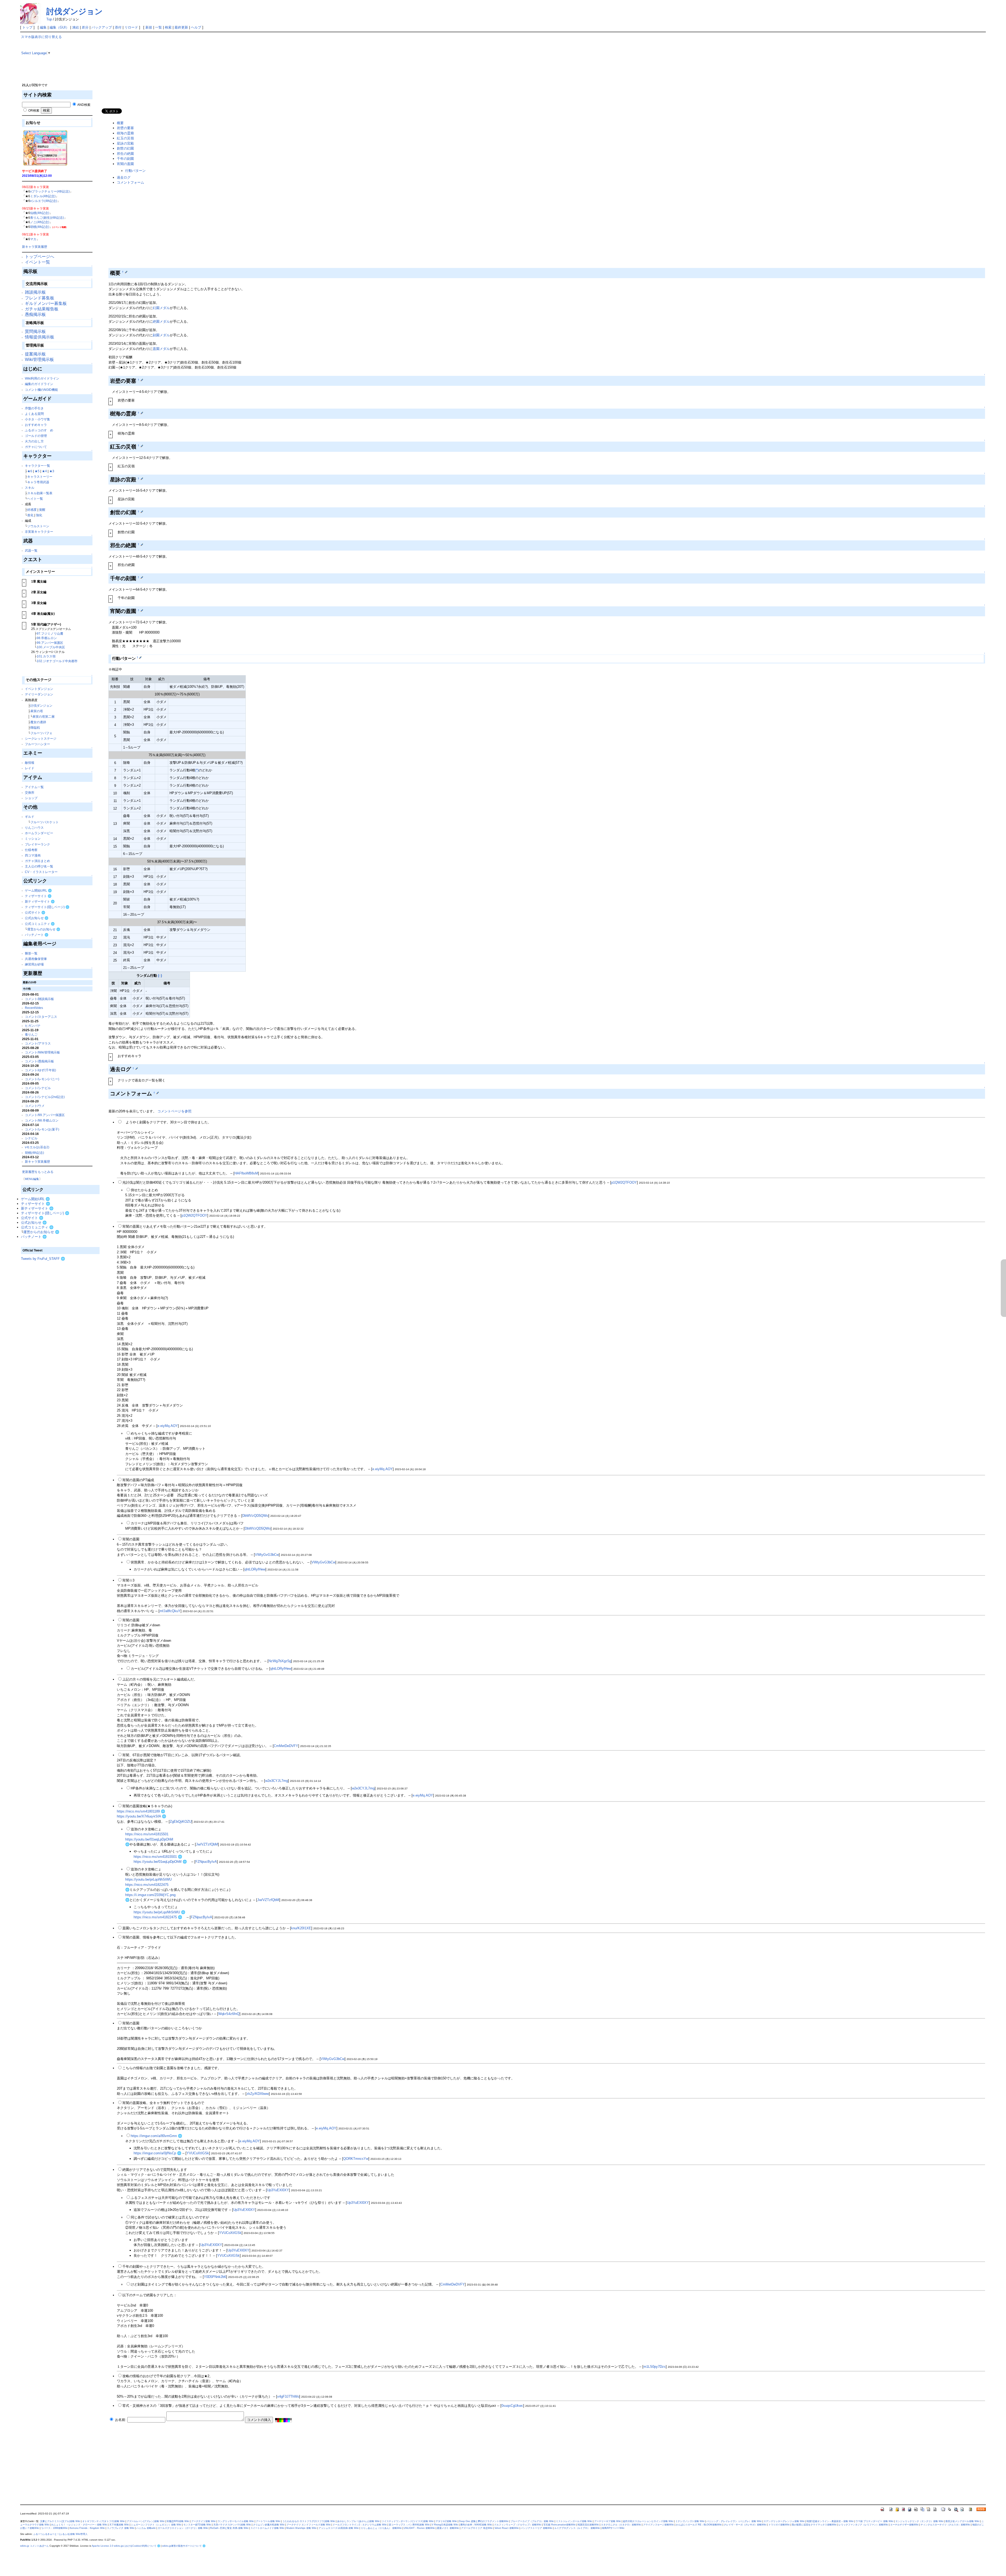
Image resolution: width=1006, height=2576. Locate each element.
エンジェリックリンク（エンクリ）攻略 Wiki (919, 2521)
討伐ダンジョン (75, 11)
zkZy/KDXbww (258, 2094)
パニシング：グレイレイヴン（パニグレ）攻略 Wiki (734, 2521)
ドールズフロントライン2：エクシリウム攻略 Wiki (360, 2525)
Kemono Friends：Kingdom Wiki (87, 2528)
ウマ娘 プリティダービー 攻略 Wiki (874, 2521)
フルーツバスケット (45, 822)
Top (49, 19)
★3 (52, 471)
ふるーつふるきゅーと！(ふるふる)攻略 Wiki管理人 (60, 2534)
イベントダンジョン (39, 689)
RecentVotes (34, 1008)
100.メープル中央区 (51, 647)
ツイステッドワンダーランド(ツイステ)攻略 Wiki (408, 2521)
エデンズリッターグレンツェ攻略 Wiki (784, 2521)
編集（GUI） (59, 27)
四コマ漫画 (33, 855)
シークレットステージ (41, 738)
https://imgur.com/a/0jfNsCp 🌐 (157, 2153)
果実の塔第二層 (43, 716)
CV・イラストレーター (41, 872)
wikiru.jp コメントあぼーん (34, 2546)
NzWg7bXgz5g (280, 1661)
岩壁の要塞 (125, 128)
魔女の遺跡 (38, 722)
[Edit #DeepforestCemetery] (142, 413)
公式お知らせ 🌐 (37, 918)
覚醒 (42, 510)
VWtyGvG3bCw (267, 1555)
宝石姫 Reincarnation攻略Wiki (559, 2525)
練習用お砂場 (34, 964)
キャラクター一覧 (37, 466)
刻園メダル (161, 335)
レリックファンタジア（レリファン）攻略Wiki (863, 2525)
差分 (85, 27)
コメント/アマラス (38, 1043)
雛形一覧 (31, 953)
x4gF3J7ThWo (288, 2396)
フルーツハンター (37, 744)
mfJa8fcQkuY (170, 1611)
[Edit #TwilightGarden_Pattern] (140, 657)
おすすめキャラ (36, 425)
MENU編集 (32, 1179)
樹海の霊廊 (125, 133)
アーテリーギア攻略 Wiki (608, 2521)
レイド (30, 768)
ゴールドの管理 (36, 436)
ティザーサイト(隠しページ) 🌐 (47, 907)
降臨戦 (35, 727)
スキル (30, 488)
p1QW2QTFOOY (624, 1182)
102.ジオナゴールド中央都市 (57, 661)
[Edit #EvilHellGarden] (142, 544)
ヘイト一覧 (35, 499)
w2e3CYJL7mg (277, 1781)
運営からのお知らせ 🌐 (44, 929)
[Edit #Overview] (126, 272)
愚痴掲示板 (35, 314)
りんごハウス (34, 828)
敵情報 (30, 763)
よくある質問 (34, 414)
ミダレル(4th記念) (43, 196)
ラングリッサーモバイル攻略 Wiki (236, 2521)
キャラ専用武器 (38, 482)
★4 (44, 471)
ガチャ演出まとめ (37, 861)
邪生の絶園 (125, 154)
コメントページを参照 (174, 1111)
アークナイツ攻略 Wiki (203, 2521)
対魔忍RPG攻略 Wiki (178, 2521)
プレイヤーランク (37, 844)
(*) (197, 770)
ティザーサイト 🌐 (38, 896)
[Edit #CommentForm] (158, 1093)
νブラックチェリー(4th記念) (50, 191)
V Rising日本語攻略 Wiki (445, 2525)
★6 (30, 471)
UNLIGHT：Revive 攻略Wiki (419, 2528)
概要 (120, 123)
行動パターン (135, 171)
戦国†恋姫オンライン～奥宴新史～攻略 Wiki (830, 2521)
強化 (39, 515)
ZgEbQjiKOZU (181, 1822)
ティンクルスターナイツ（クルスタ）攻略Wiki (945, 2525)
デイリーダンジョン (39, 694)
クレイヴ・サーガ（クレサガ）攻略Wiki (745, 2525)
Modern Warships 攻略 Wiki (301, 2528)
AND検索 (84, 105)
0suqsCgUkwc (512, 2406)
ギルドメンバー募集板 (46, 303)
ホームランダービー (39, 833)
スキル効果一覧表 (40, 493)
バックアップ (102, 27)
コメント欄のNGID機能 (41, 390)
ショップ (31, 798)
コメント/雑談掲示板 (39, 999)
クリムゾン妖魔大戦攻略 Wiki (269, 2525)
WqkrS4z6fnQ (229, 2014)
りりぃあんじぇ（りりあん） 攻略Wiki (381, 2528)
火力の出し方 (34, 441)
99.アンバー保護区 (50, 643)
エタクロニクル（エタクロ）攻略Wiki (621, 2525)
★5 (37, 471)
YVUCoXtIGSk (198, 2153)
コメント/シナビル (38, 1088)
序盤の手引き (34, 408)
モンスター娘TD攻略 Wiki (197, 2525)
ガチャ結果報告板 (42, 309)
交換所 (30, 792)
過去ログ (124, 177)
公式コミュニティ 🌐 (40, 924)
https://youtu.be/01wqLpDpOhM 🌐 (160, 1862)
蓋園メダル (161, 349)
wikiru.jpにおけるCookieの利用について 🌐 (137, 2546)
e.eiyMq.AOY (168, 1426)
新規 (149, 27)
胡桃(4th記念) (40, 227)
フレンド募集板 (40, 298)
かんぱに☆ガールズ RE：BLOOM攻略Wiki (699, 2525)
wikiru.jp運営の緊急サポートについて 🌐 (184, 2546)
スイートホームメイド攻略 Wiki (267, 2528)
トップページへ (40, 257)
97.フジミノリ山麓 (50, 633)
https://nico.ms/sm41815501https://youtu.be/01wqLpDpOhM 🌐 (149, 1839)
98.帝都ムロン (47, 638)
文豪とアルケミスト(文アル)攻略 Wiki (60, 2521)
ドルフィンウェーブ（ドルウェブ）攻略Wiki (518, 2525)
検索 (168, 27)
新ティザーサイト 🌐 (40, 901)
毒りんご (31, 1034)
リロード (131, 27)
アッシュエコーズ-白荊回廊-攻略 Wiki (339, 2528)
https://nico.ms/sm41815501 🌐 (158, 1857)
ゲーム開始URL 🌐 (38, 890)
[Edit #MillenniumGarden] (142, 577)
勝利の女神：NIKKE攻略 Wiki (476, 2525)
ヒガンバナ (33, 1026)
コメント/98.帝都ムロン (42, 1120)
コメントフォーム (130, 182)
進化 (30, 515)
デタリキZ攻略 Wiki (446, 2521)
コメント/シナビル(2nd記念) (45, 1097)
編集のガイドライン (39, 384)
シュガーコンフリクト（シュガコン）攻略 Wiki (156, 2525)
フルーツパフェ (41, 733)
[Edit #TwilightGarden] (142, 610)
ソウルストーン (38, 526)
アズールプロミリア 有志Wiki (477, 2528)
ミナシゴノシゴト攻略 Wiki (690, 2521)
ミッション (33, 839)
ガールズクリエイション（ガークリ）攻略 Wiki (183, 2528)
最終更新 (181, 27)
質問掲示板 (35, 331)
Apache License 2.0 (102, 2546)
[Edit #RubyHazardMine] (142, 446)
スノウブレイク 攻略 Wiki (121, 2528)
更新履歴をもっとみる (38, 1172)
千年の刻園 (125, 159)
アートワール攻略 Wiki (268, 2521)
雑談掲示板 (35, 292)
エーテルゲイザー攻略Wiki (904, 2525)
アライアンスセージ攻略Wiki (658, 2525)
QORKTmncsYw (356, 2159)
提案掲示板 (35, 354)
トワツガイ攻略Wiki (779, 2525)
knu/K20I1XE (301, 1928)
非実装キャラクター (39, 532)
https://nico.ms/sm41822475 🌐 (158, 1917)
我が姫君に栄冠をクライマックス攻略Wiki (814, 2525)
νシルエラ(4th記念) (44, 201)
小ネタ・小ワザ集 (37, 419)
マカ (33, 239)
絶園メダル (161, 322)
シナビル (31, 1138)
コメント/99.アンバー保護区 (45, 1115)
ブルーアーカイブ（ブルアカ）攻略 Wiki (532, 2521)
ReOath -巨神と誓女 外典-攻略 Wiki (229, 2528)
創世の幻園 (125, 148)
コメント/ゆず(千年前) (40, 1070)
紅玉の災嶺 (125, 138)
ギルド (30, 817)
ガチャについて (36, 447)
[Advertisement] (60, 1339)
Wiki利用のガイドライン (42, 378)
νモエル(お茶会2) (37, 1147)
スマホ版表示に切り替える (41, 37)
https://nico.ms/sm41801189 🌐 (141, 1811)
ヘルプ (196, 27)
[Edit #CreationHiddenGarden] (142, 512)
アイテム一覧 (34, 787)
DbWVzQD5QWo (255, 1516)
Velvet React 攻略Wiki (507, 2528)
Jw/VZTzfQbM (207, 1844)
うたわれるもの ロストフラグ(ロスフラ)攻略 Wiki (309, 2521)
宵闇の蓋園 (125, 164)
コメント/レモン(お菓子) (42, 1129)
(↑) (160, 976)
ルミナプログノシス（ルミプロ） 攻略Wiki (577, 2528)
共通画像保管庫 (36, 959)
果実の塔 (37, 711)
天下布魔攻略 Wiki (119, 2525)
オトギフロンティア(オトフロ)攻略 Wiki (103, 2521)
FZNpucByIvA (206, 1862)
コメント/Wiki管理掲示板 (42, 1052)
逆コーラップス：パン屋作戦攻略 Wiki (409, 2525)
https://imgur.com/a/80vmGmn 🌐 (156, 2136)
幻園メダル (161, 308)
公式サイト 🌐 (35, 912)
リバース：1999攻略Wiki (54, 2528)
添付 (118, 27)
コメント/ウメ (35, 1106)
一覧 (158, 27)
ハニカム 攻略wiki (146, 2528)
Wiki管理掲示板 (39, 359)
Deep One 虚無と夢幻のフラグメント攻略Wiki (484, 2521)
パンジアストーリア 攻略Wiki (537, 2528)
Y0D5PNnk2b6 (215, 2277)
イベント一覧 (37, 262)
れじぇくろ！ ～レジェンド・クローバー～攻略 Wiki (79, 2525)
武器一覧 (31, 550)
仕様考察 (31, 850)
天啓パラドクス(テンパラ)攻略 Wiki (232, 2525)
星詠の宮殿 (125, 143)
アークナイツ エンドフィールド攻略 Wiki (309, 2525)
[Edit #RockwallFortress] (142, 380)
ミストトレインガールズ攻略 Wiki (574, 2521)
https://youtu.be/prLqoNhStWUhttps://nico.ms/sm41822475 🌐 (148, 1885)
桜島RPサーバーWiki (613, 2528)
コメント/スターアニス (41, 1017)
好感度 (32, 510)
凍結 (75, 27)
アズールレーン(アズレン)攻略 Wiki (146, 2521)
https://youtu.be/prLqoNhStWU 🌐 (159, 1912)
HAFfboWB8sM (246, 1173)
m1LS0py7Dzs (655, 2367)
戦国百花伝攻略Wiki (588, 2525)
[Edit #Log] (137, 1068)
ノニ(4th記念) (40, 222)
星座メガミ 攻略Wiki (448, 2528)
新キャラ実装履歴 (35, 247)
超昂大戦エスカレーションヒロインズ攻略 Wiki (648, 2521)
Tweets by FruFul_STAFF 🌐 (43, 1259)
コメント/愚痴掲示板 (39, 1061)
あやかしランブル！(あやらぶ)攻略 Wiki (358, 2521)
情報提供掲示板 (40, 337)
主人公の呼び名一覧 (39, 866)
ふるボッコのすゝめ (39, 430)
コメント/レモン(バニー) (42, 1079)
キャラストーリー (40, 477)
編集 (43, 27)
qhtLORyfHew (255, 1569)
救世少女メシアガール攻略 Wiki (962, 2521)
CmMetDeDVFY (286, 1746)
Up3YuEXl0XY (278, 2190)
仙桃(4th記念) (40, 213)
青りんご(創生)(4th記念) (47, 218)
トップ (27, 27)
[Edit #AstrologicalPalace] (142, 479)
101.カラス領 (46, 656)
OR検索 (33, 110)
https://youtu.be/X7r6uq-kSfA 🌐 (141, 1816)
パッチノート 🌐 (37, 935)
